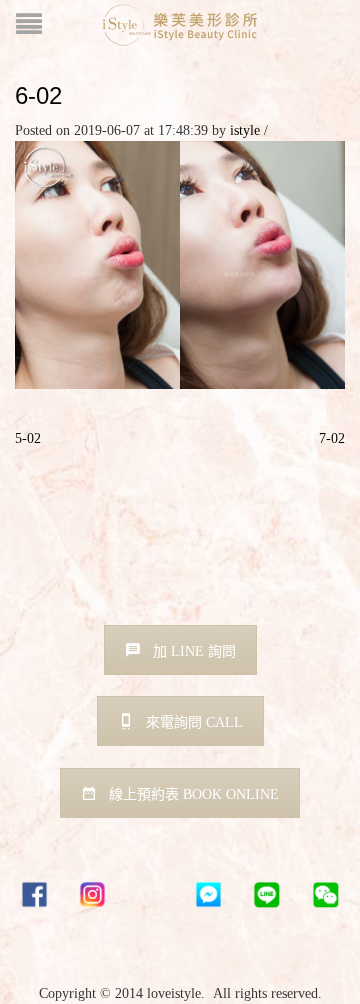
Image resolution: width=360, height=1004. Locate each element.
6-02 (38, 95)
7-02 (332, 438)
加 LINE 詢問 (194, 651)
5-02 (28, 438)
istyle (245, 130)
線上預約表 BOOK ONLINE (194, 794)
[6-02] (180, 263)
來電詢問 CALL (194, 722)
